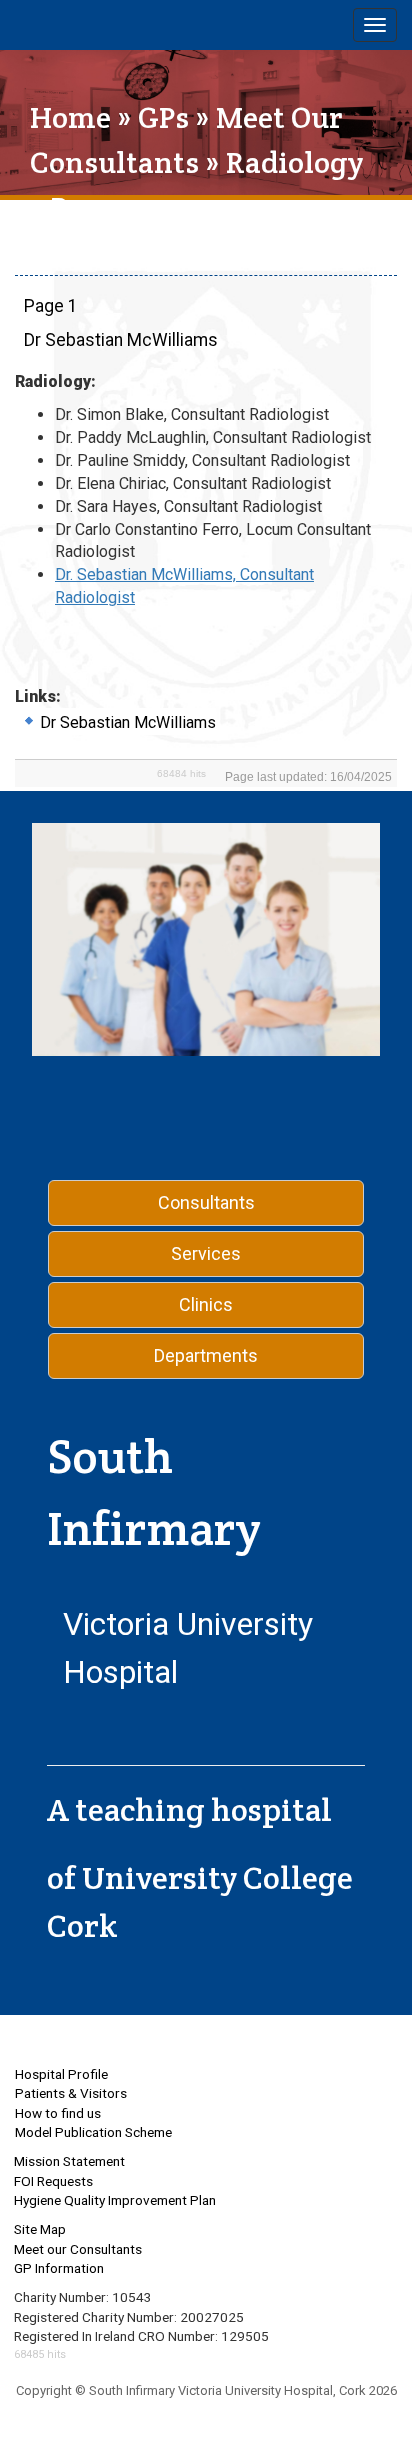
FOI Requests (53, 2181)
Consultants (206, 1202)
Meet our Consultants (78, 2249)
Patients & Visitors (71, 2093)
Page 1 (51, 306)
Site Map (40, 2229)
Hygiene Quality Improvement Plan (115, 2200)
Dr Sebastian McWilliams (121, 340)
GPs (163, 117)
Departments (206, 1355)
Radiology (294, 162)
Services (206, 1253)
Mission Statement (69, 2161)
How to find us (58, 2113)
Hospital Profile (61, 2074)
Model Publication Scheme (93, 2132)
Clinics (206, 1304)
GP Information (59, 2268)
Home (70, 117)
